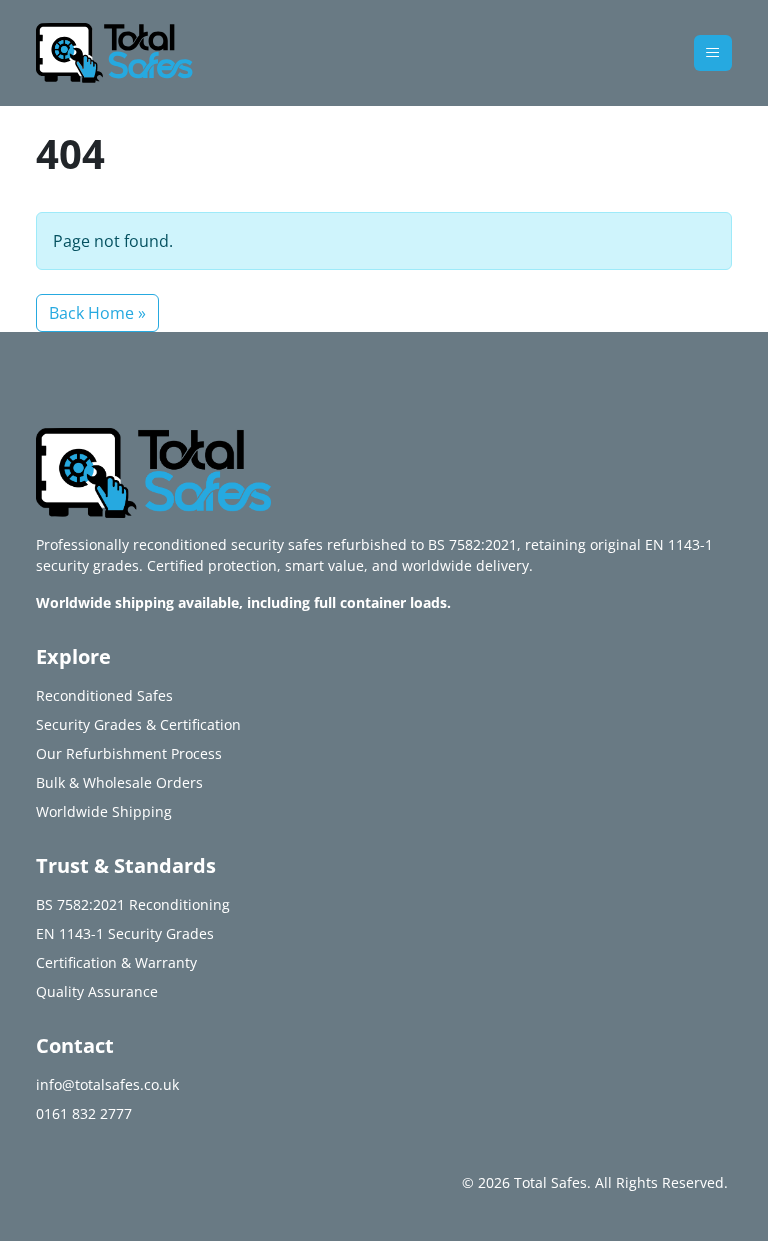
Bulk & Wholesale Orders (119, 782)
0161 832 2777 (84, 1113)
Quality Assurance (97, 991)
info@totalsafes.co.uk (107, 1084)
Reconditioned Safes (104, 695)
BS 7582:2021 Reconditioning (133, 904)
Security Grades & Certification (138, 724)
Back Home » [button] (97, 313)
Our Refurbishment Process (129, 753)
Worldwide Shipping (104, 811)
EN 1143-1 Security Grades (125, 933)
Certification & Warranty (116, 962)
